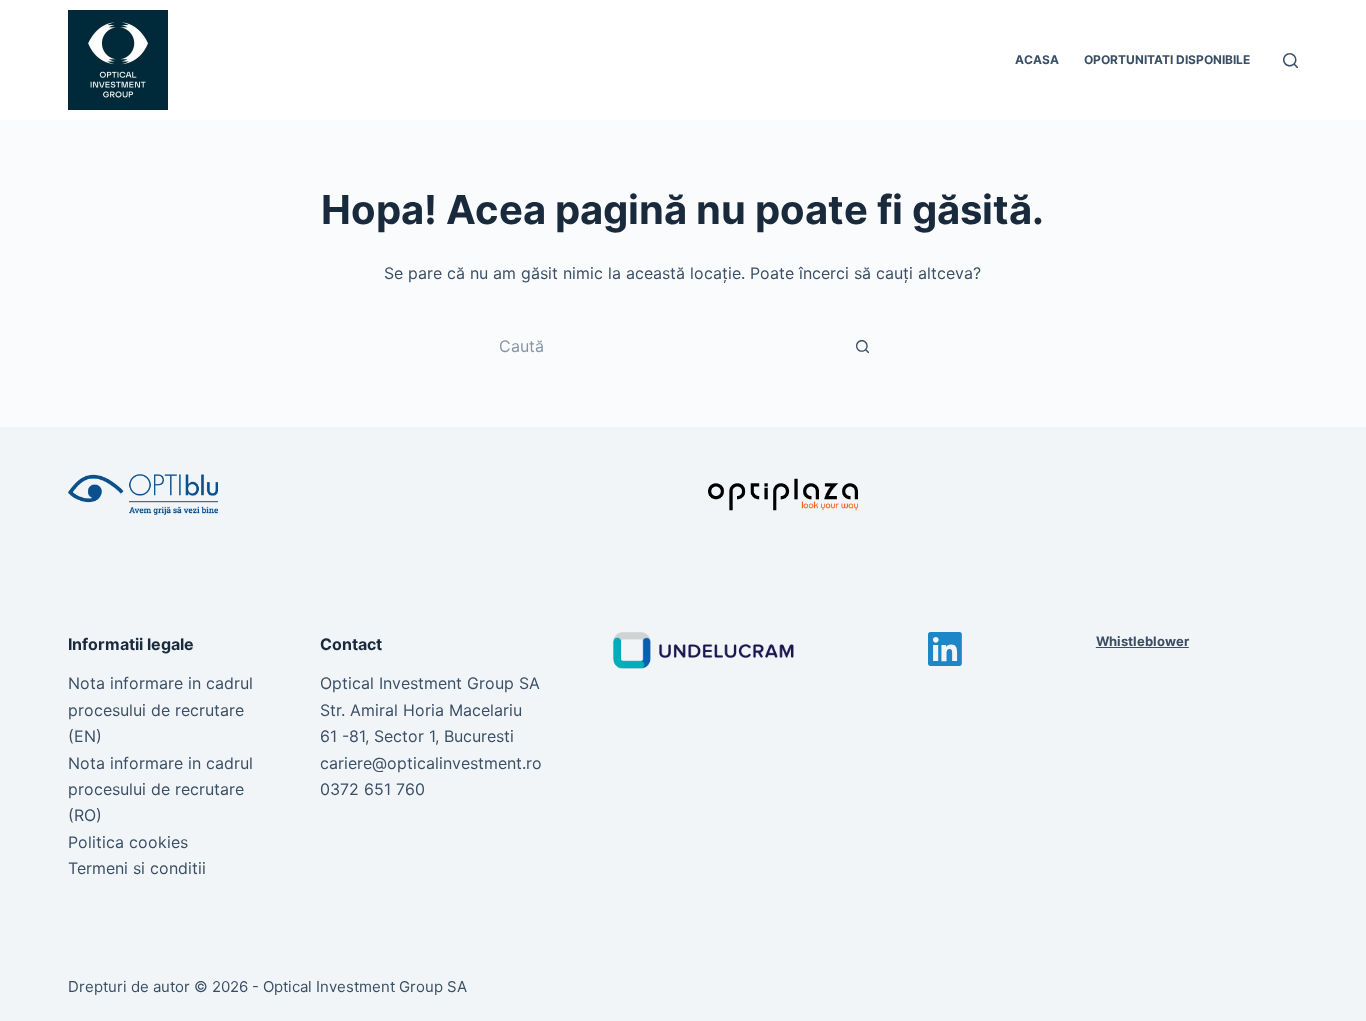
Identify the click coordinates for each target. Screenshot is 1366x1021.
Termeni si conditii (137, 868)
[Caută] (1290, 60)
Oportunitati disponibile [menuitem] (1167, 59)
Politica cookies (128, 842)
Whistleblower (1142, 641)
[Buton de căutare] (863, 346)
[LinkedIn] (945, 649)
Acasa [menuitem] (1037, 59)
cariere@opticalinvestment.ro (431, 763)
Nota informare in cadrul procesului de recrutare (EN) (160, 709)
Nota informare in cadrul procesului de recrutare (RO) (160, 789)
